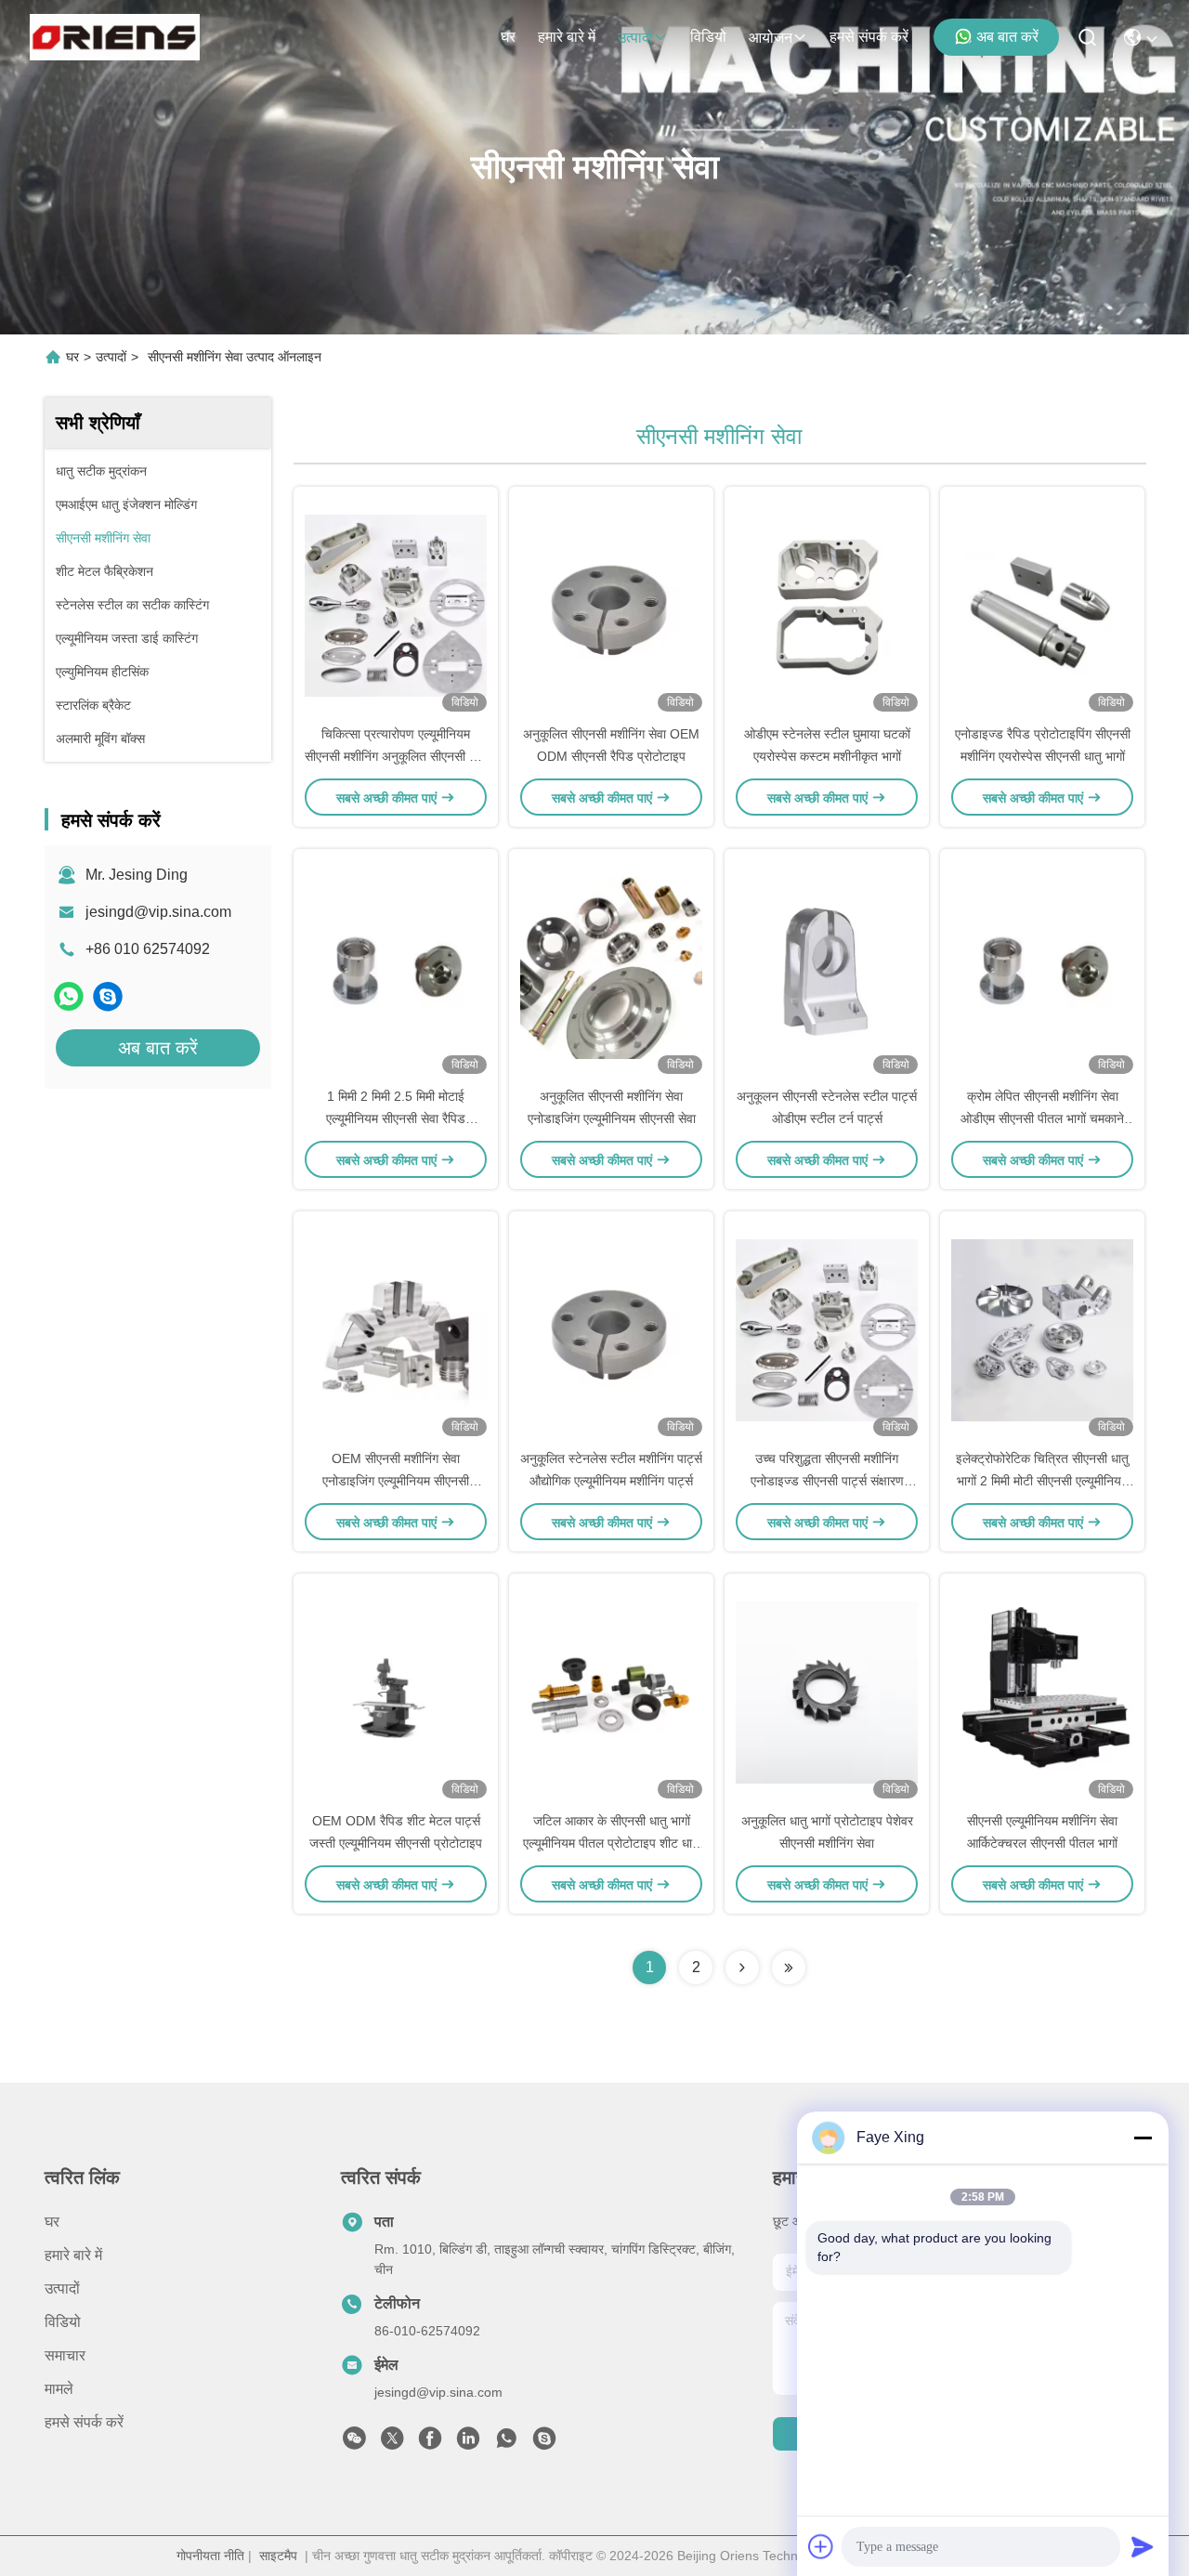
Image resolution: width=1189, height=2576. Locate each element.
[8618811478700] (506, 2443)
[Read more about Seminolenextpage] (742, 1968)
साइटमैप (278, 2556)
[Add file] (821, 2546)
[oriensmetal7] (108, 996)
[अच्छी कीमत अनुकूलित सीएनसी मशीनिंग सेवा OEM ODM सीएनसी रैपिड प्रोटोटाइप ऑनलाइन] (611, 605)
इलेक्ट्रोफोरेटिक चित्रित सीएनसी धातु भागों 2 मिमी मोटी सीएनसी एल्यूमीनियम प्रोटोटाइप (1042, 1481)
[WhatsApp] (69, 996)
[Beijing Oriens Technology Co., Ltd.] (115, 37)
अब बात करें (1007, 37)
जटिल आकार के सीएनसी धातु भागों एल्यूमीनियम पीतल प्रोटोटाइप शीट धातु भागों (611, 1843)
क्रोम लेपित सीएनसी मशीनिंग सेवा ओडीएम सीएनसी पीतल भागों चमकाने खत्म (1042, 1118)
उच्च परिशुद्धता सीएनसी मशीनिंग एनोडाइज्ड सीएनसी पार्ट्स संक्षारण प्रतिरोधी (827, 1481)
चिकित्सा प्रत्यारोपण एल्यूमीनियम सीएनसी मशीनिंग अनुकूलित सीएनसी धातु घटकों (396, 756)
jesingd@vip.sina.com (158, 912)
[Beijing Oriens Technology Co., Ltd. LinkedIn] (468, 2443)
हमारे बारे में (567, 37)
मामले (59, 2389)
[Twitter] (392, 2443)
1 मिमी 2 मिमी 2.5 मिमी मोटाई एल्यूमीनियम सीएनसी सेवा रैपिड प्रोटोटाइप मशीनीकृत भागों (396, 1118)
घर (508, 37)
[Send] (1143, 2546)
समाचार (65, 2355)
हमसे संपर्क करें (869, 37)
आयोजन (771, 38)
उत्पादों (635, 38)
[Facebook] (430, 2443)
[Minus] (1143, 2138)
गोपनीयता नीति (210, 2556)
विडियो (708, 37)
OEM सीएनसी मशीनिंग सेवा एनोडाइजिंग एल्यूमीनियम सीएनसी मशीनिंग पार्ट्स (396, 1481)
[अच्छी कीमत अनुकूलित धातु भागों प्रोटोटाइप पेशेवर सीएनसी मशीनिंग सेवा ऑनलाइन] (827, 1692)
